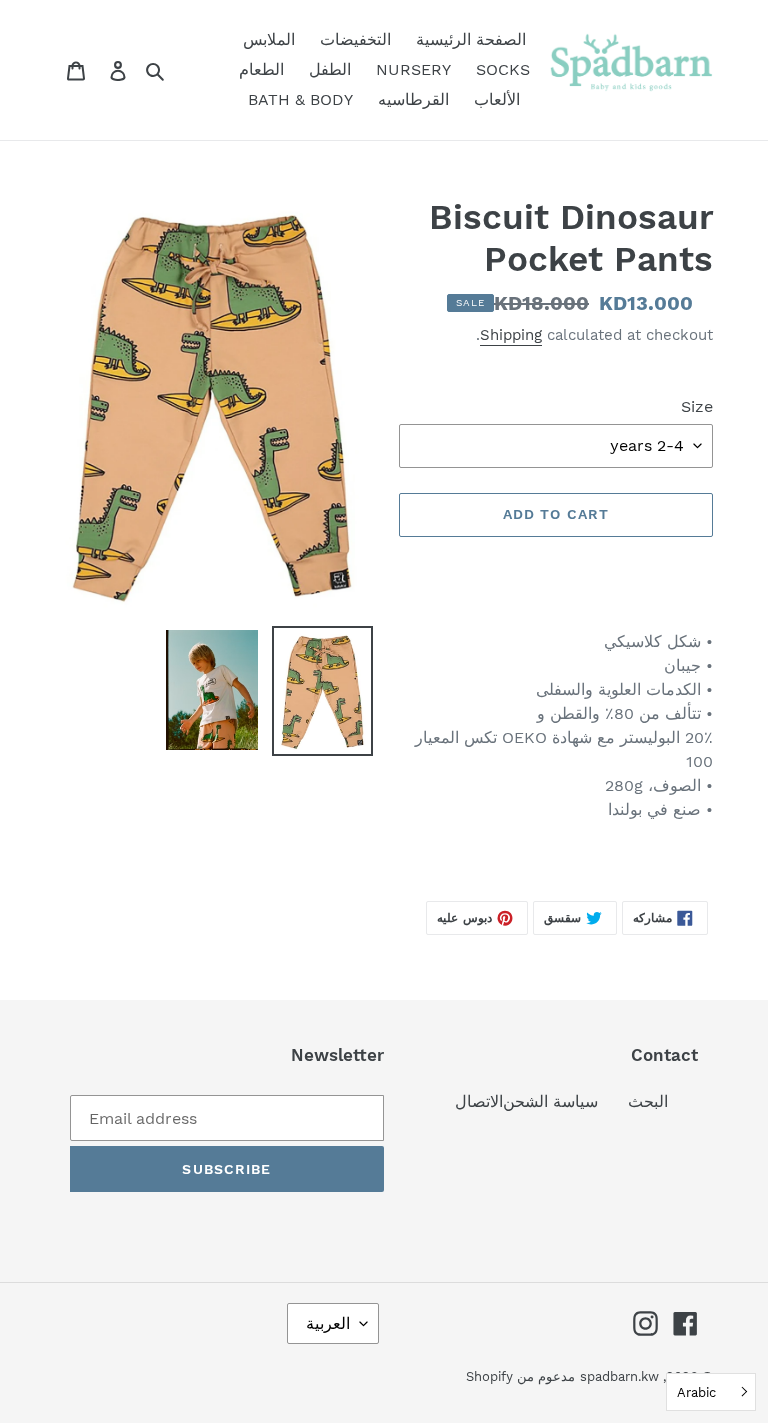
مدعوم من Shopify (520, 1376)
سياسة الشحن (550, 1101)
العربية (328, 1323)
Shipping (511, 335)
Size (697, 406)
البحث (648, 1101)
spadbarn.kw (619, 1376)
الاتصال (479, 1101)
